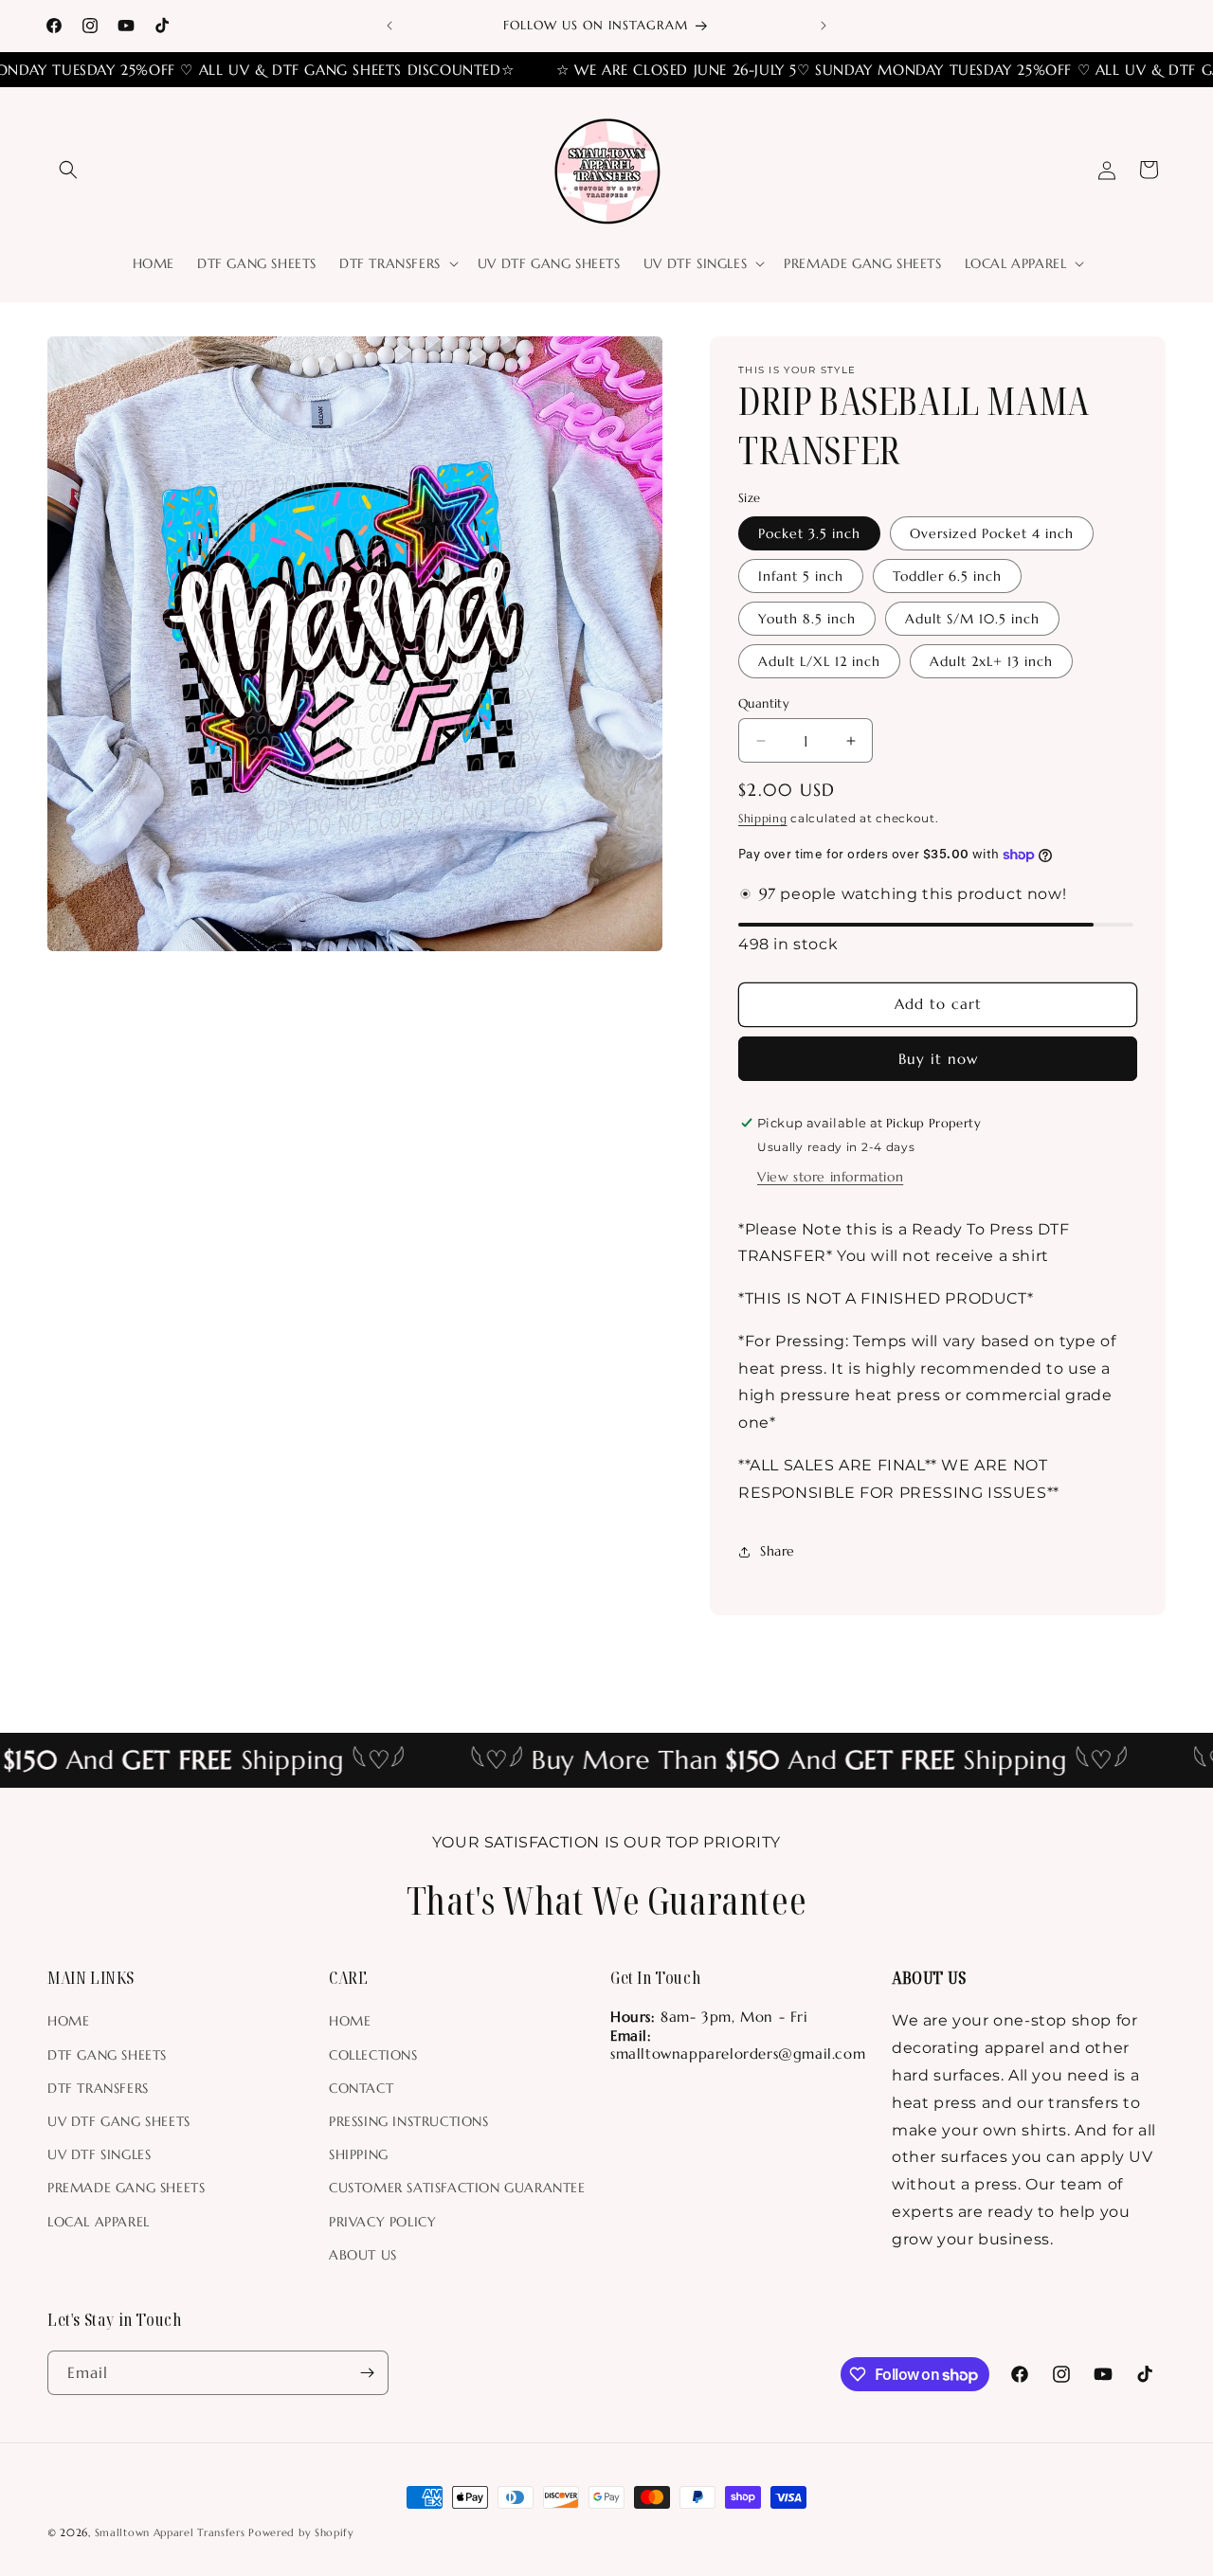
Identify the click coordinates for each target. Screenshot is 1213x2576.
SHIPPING (359, 2154)
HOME (68, 2021)
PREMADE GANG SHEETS (126, 2188)
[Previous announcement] (389, 26)
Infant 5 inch (801, 576)
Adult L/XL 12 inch (819, 661)
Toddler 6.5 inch (947, 576)
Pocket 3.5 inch (809, 533)
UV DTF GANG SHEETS (119, 2121)
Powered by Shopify (301, 2532)
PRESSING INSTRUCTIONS (409, 2121)
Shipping (763, 818)
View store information (830, 1177)
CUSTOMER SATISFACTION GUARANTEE (457, 2188)
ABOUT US (363, 2255)
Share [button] (778, 1551)
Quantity (764, 703)
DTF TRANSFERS (98, 2088)
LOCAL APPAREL (99, 2222)
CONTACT (361, 2088)
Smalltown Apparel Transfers (170, 2532)
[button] (68, 170)
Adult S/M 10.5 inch (972, 619)
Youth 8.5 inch (807, 619)
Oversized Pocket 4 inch (992, 533)
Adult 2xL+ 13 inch (991, 661)
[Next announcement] (824, 26)
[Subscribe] (367, 2373)
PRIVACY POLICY (382, 2222)
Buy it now (938, 1059)
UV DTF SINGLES (99, 2154)
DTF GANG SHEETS (107, 2055)
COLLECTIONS (373, 2055)
